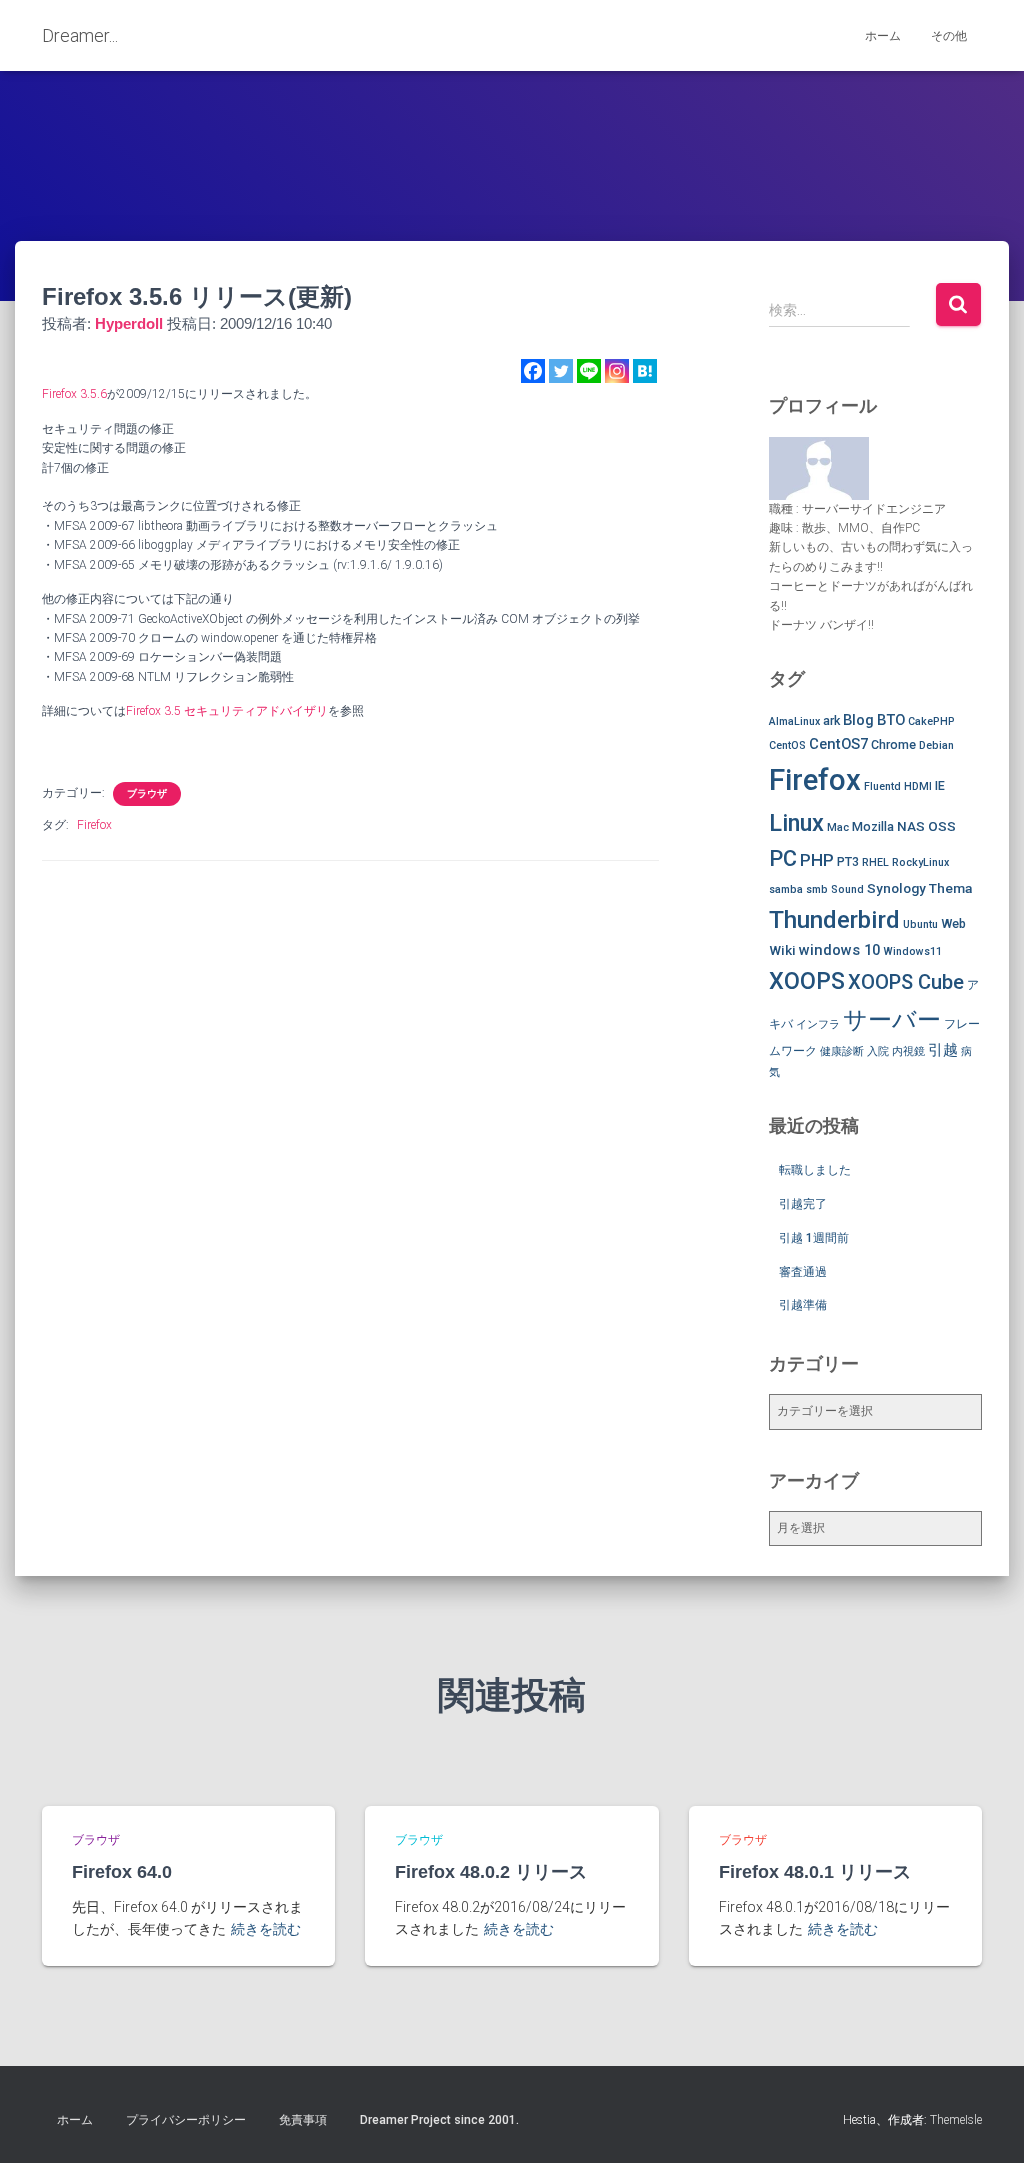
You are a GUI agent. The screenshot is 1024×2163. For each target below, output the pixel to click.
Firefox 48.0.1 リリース (815, 1872)
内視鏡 (908, 1051)
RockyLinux (920, 862)
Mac (838, 827)
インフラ (818, 1024)
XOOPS (807, 981)
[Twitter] (561, 371)
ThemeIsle (956, 2120)
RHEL (875, 862)
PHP (817, 860)
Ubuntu (920, 924)
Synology (896, 888)
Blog (858, 720)
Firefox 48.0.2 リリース (491, 1872)
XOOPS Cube (906, 982)
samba (786, 889)
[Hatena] (645, 371)
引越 (943, 1050)
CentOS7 (838, 744)
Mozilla (873, 826)
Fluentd (882, 786)
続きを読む (266, 1929)
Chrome (893, 744)
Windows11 (912, 951)
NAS (911, 826)
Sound (847, 889)
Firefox (94, 825)
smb (817, 889)
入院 (878, 1051)
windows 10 (839, 950)
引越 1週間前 (814, 1238)
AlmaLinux (794, 721)
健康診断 (842, 1051)
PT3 (848, 861)
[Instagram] (617, 371)
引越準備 (803, 1305)
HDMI (918, 786)
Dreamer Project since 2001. (439, 2120)
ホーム (883, 36)
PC (783, 858)
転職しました (815, 1170)
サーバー (892, 1020)
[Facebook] (533, 371)
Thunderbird (834, 919)
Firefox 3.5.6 (74, 394)
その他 (949, 36)
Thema (950, 888)
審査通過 (803, 1272)
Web (953, 923)
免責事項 (303, 2120)
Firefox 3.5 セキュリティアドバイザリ (227, 711)
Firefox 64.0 (122, 1872)
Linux (796, 823)
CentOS (787, 745)
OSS (942, 826)
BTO (891, 720)
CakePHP (931, 721)
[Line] (589, 371)
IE (940, 785)
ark (831, 720)
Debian (936, 745)
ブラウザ (147, 793)
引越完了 (803, 1204)
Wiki (782, 950)
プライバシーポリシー (186, 2120)
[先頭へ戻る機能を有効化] (984, 2123)
